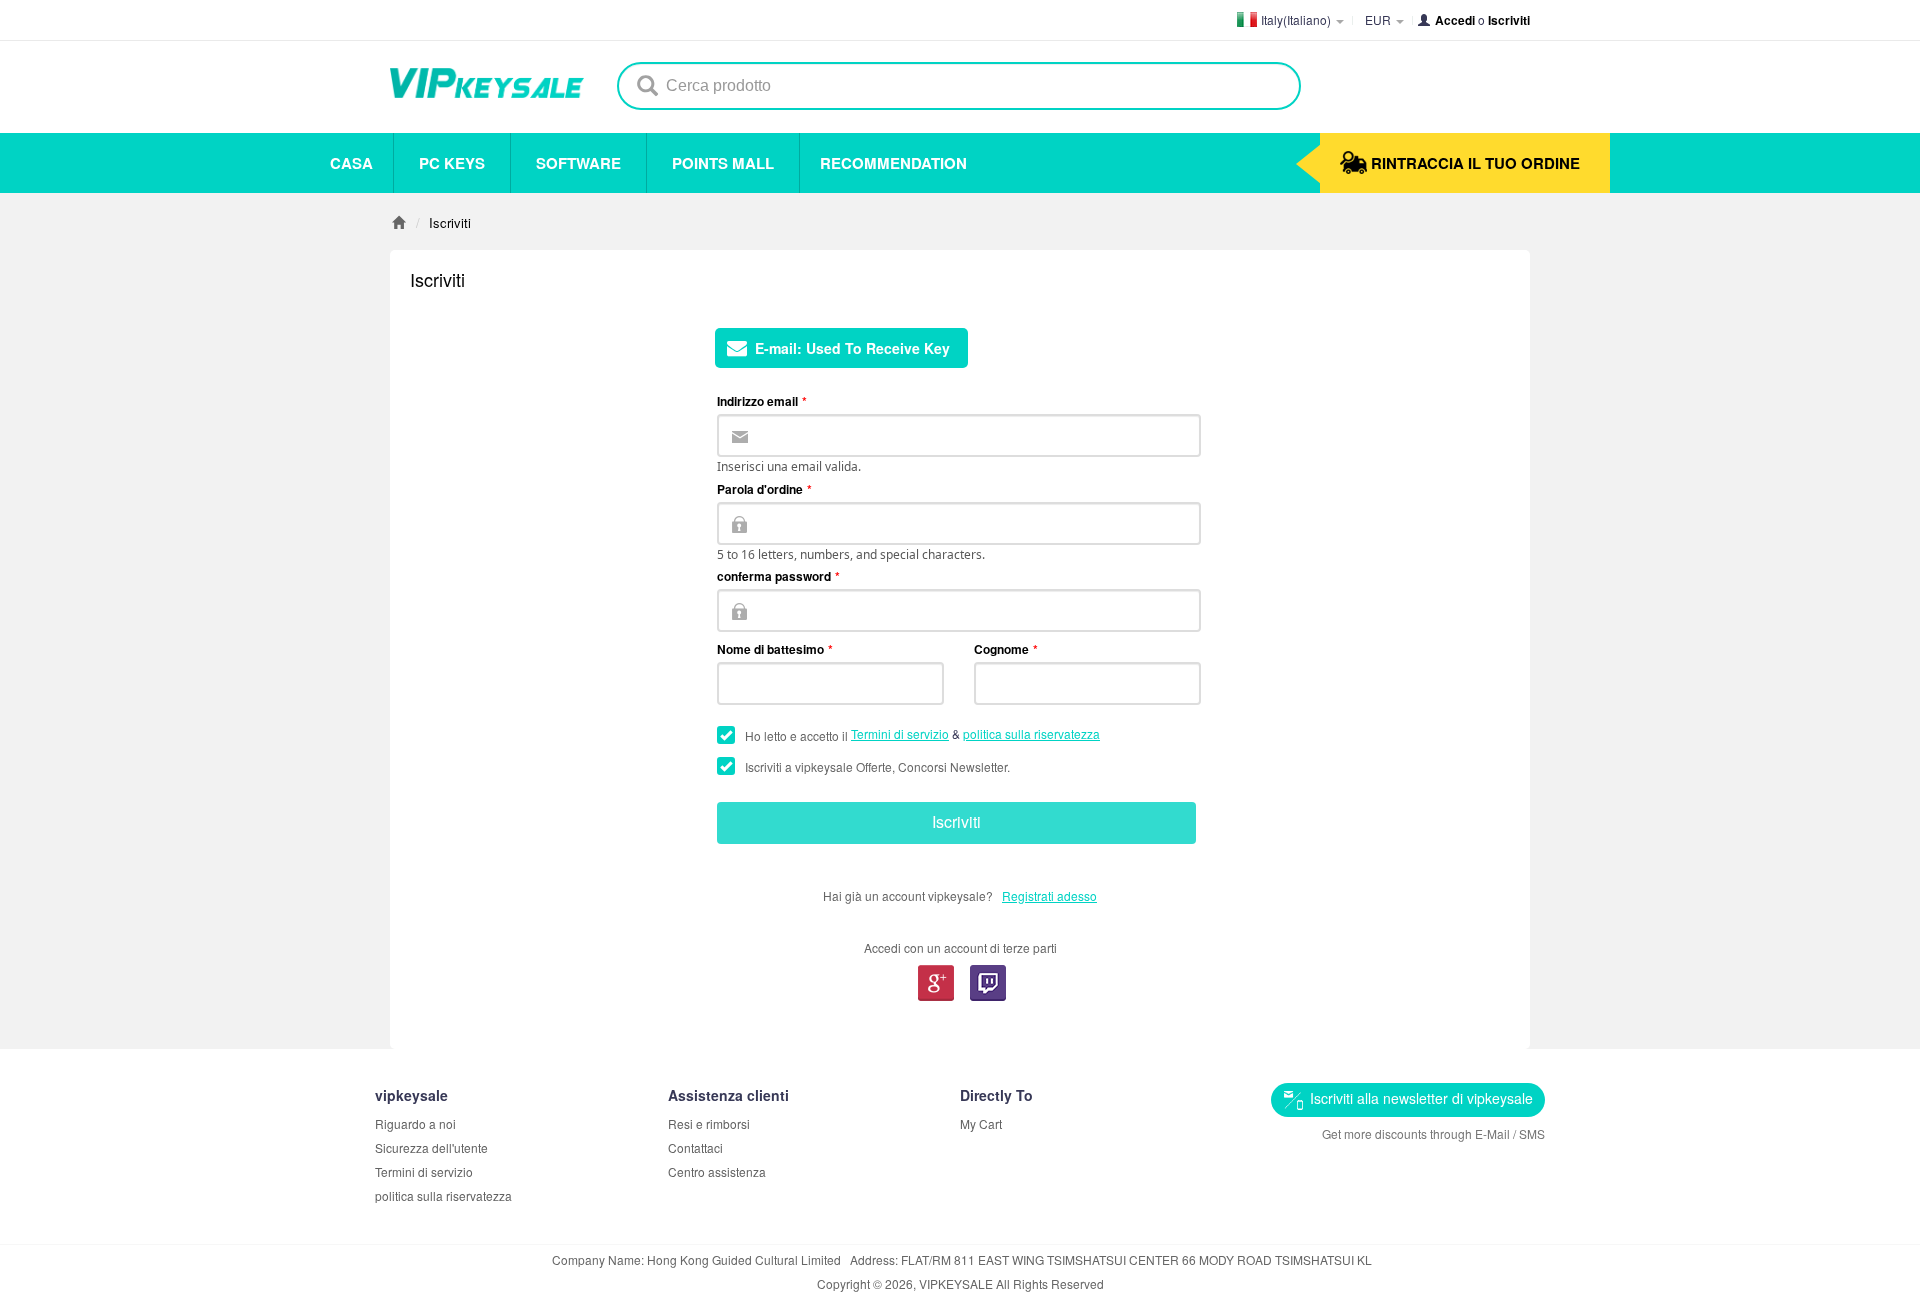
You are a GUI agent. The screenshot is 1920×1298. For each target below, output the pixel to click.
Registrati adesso (1049, 895)
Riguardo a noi (415, 1123)
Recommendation (893, 163)
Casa (351, 163)
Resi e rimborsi (709, 1123)
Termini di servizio (900, 733)
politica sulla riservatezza (1031, 733)
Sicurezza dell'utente (431, 1147)
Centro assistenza (717, 1171)
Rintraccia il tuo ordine (1475, 163)
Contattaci (695, 1147)
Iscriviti (956, 821)
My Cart (981, 1123)
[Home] (398, 222)
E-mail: (852, 348)
